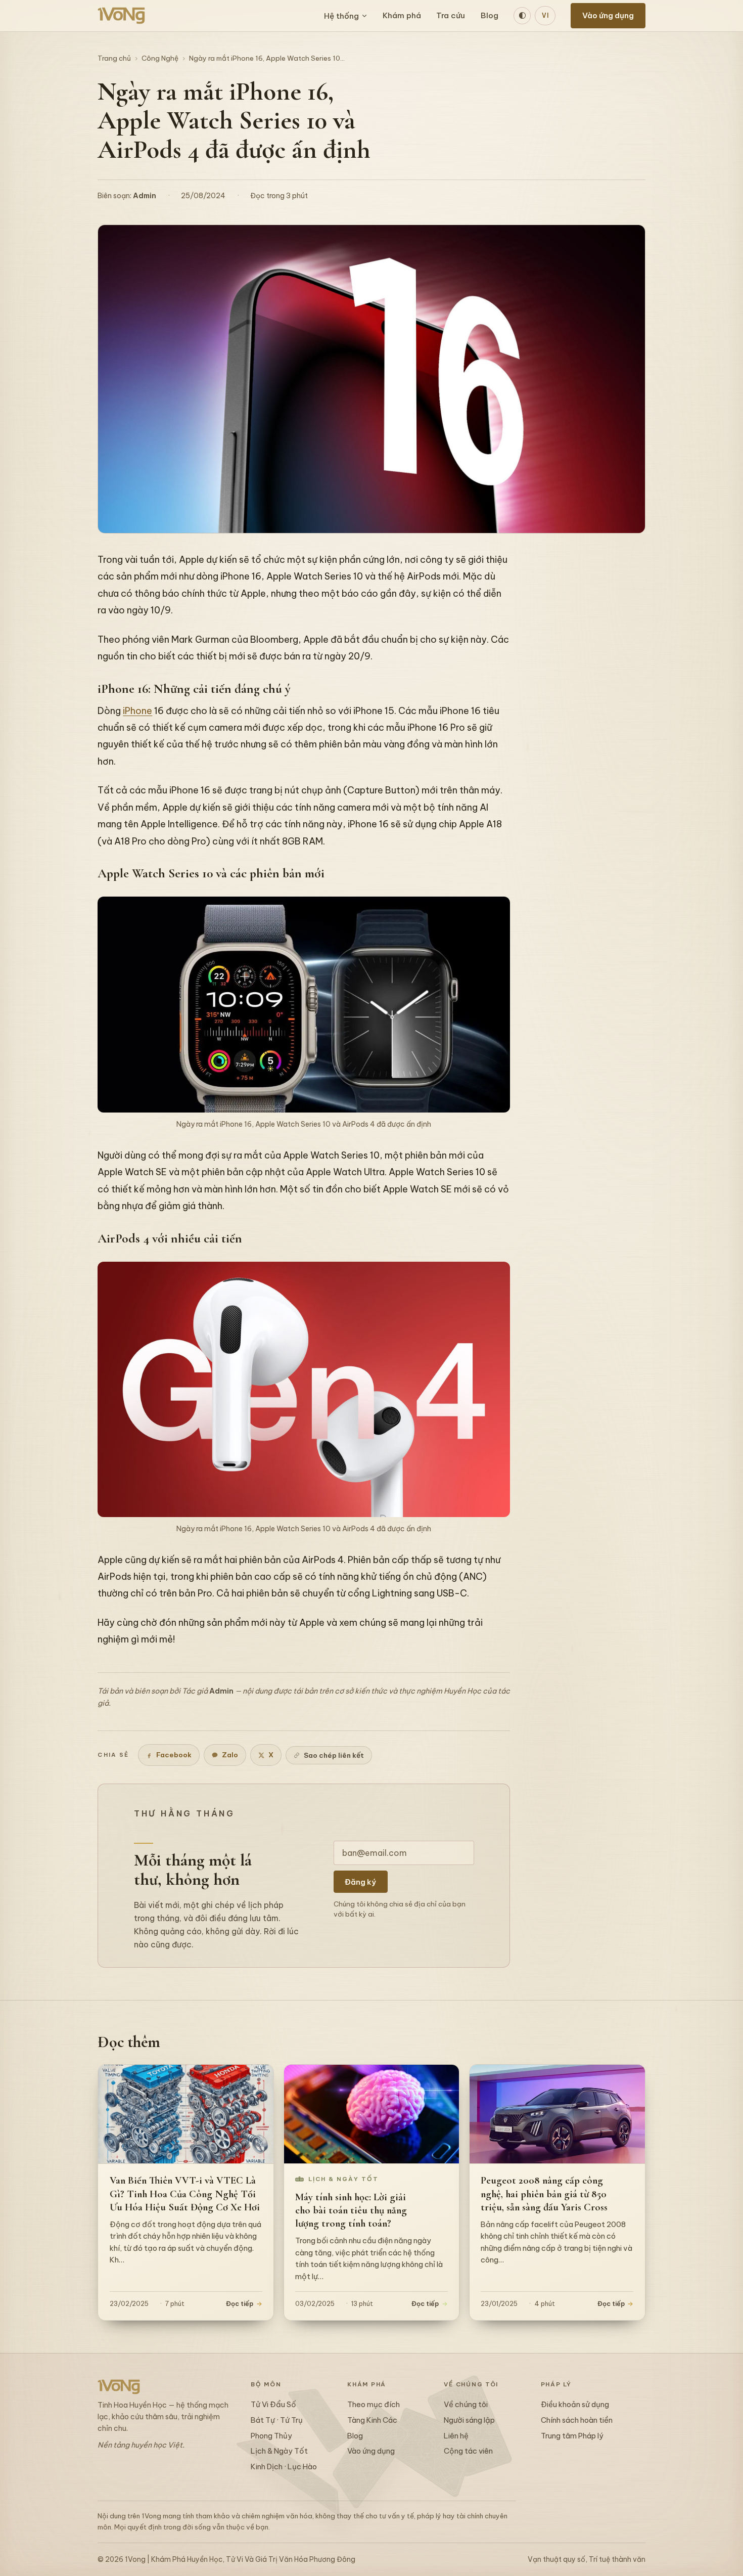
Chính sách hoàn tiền (577, 2420)
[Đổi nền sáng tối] (522, 16)
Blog (490, 15)
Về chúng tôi (466, 2404)
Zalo (230, 1755)
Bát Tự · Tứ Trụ (277, 2420)
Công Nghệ (160, 58)
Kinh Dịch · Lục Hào (284, 2467)
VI (545, 15)
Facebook (174, 1755)
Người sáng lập (469, 2420)
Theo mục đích (374, 2404)
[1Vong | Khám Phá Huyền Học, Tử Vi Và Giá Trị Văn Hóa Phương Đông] (121, 16)
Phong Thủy (271, 2436)
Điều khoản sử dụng (575, 2404)
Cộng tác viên (468, 2451)
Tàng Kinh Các (372, 2420)
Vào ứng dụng (608, 15)
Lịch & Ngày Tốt (279, 2451)
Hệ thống (341, 16)
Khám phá (402, 15)
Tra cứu (451, 15)
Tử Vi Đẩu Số (273, 2404)
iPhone (137, 711)
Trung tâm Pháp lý (572, 2436)
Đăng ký (360, 1882)
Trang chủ (114, 58)
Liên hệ (456, 2436)
